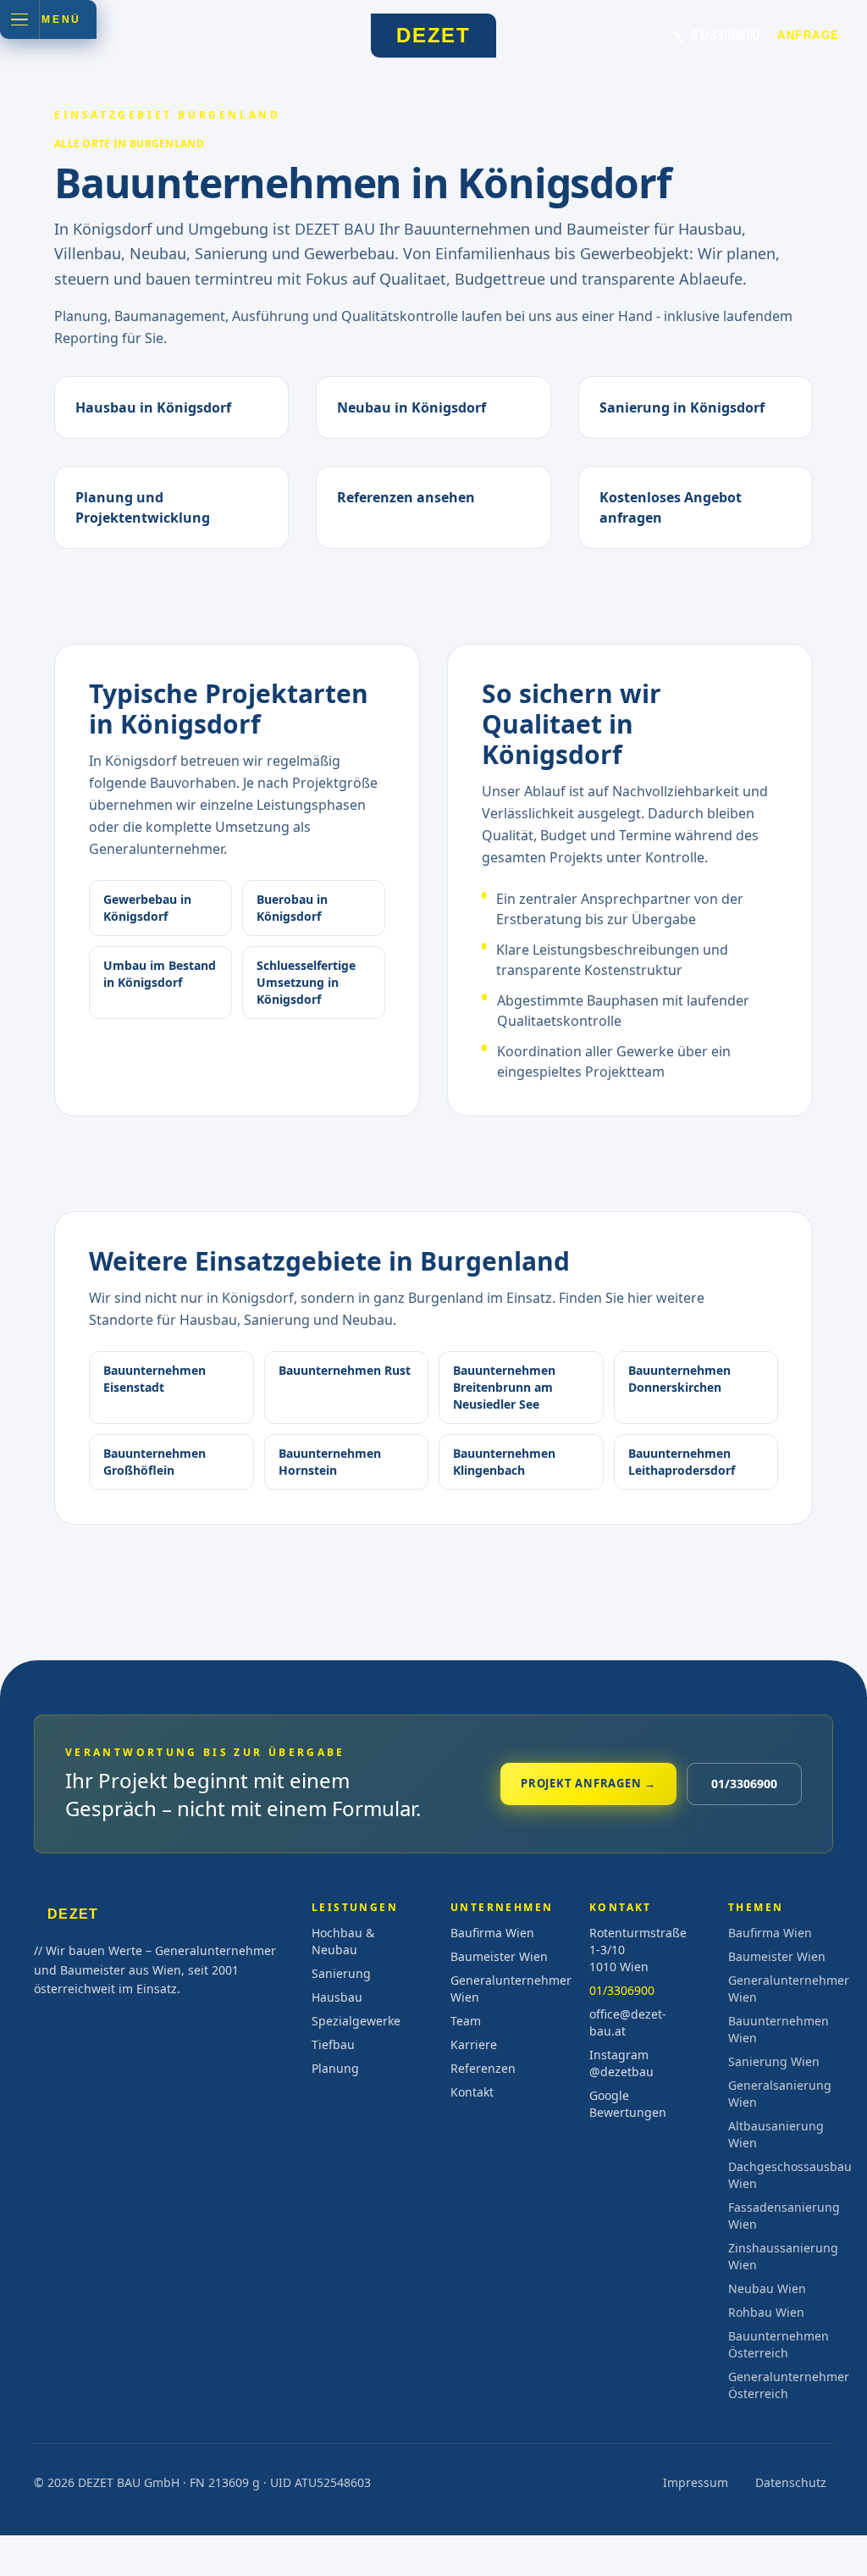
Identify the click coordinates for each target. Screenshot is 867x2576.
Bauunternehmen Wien (779, 2029)
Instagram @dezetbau (621, 2063)
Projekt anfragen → (588, 1783)
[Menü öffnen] (19, 19)
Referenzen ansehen (406, 497)
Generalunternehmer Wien (503, 1989)
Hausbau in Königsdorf (153, 407)
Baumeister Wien (499, 1956)
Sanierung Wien (774, 2061)
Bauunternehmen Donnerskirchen (679, 1379)
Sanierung (341, 1973)
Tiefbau (333, 2044)
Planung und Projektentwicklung (143, 507)
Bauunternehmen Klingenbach (504, 1462)
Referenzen (483, 2068)
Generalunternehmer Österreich (781, 2385)
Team (466, 2021)
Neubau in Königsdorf (411, 407)
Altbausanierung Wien (776, 2134)
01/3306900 (744, 1784)
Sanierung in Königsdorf (682, 407)
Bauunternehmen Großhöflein (155, 1462)
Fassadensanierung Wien (781, 2216)
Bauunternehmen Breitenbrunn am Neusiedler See (504, 1387)
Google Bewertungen (628, 2104)
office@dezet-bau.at (628, 2022)
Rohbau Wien (766, 2312)
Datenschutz (791, 2482)
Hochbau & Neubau (343, 1941)
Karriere (474, 2044)
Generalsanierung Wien (780, 2094)
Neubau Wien (767, 2288)
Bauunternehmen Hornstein (330, 1462)
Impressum (696, 2482)
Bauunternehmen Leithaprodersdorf (682, 1462)
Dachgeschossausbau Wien (781, 2175)
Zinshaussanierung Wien (781, 2256)
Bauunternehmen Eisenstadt (155, 1379)
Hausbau (337, 1997)
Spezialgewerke (356, 2021)
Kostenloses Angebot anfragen (671, 507)
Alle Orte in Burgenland (129, 144)
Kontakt (472, 2092)
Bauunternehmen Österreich (779, 2344)
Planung (335, 2068)
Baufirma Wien (492, 1933)
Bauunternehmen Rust (345, 1370)
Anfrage (809, 35)
